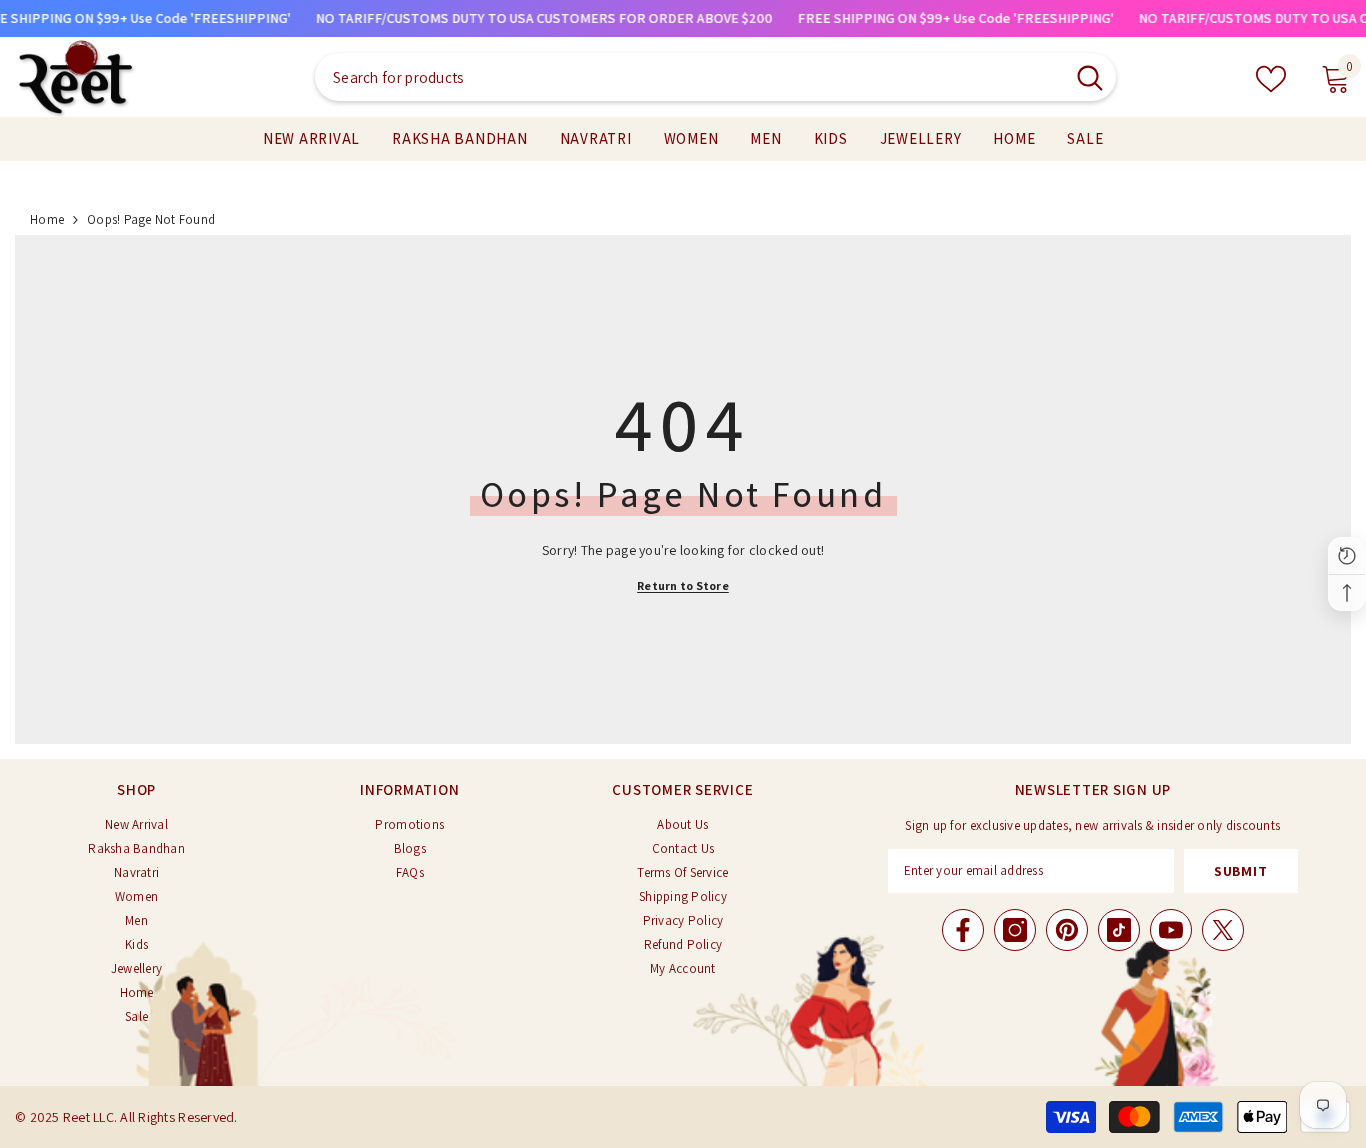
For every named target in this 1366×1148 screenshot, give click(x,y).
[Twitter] (1223, 930)
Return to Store (683, 585)
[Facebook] (963, 930)
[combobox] (689, 77)
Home (47, 219)
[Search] (715, 77)
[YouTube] (1171, 930)
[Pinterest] (1067, 930)
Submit (1240, 871)
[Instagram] (1015, 930)
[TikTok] (1119, 930)
